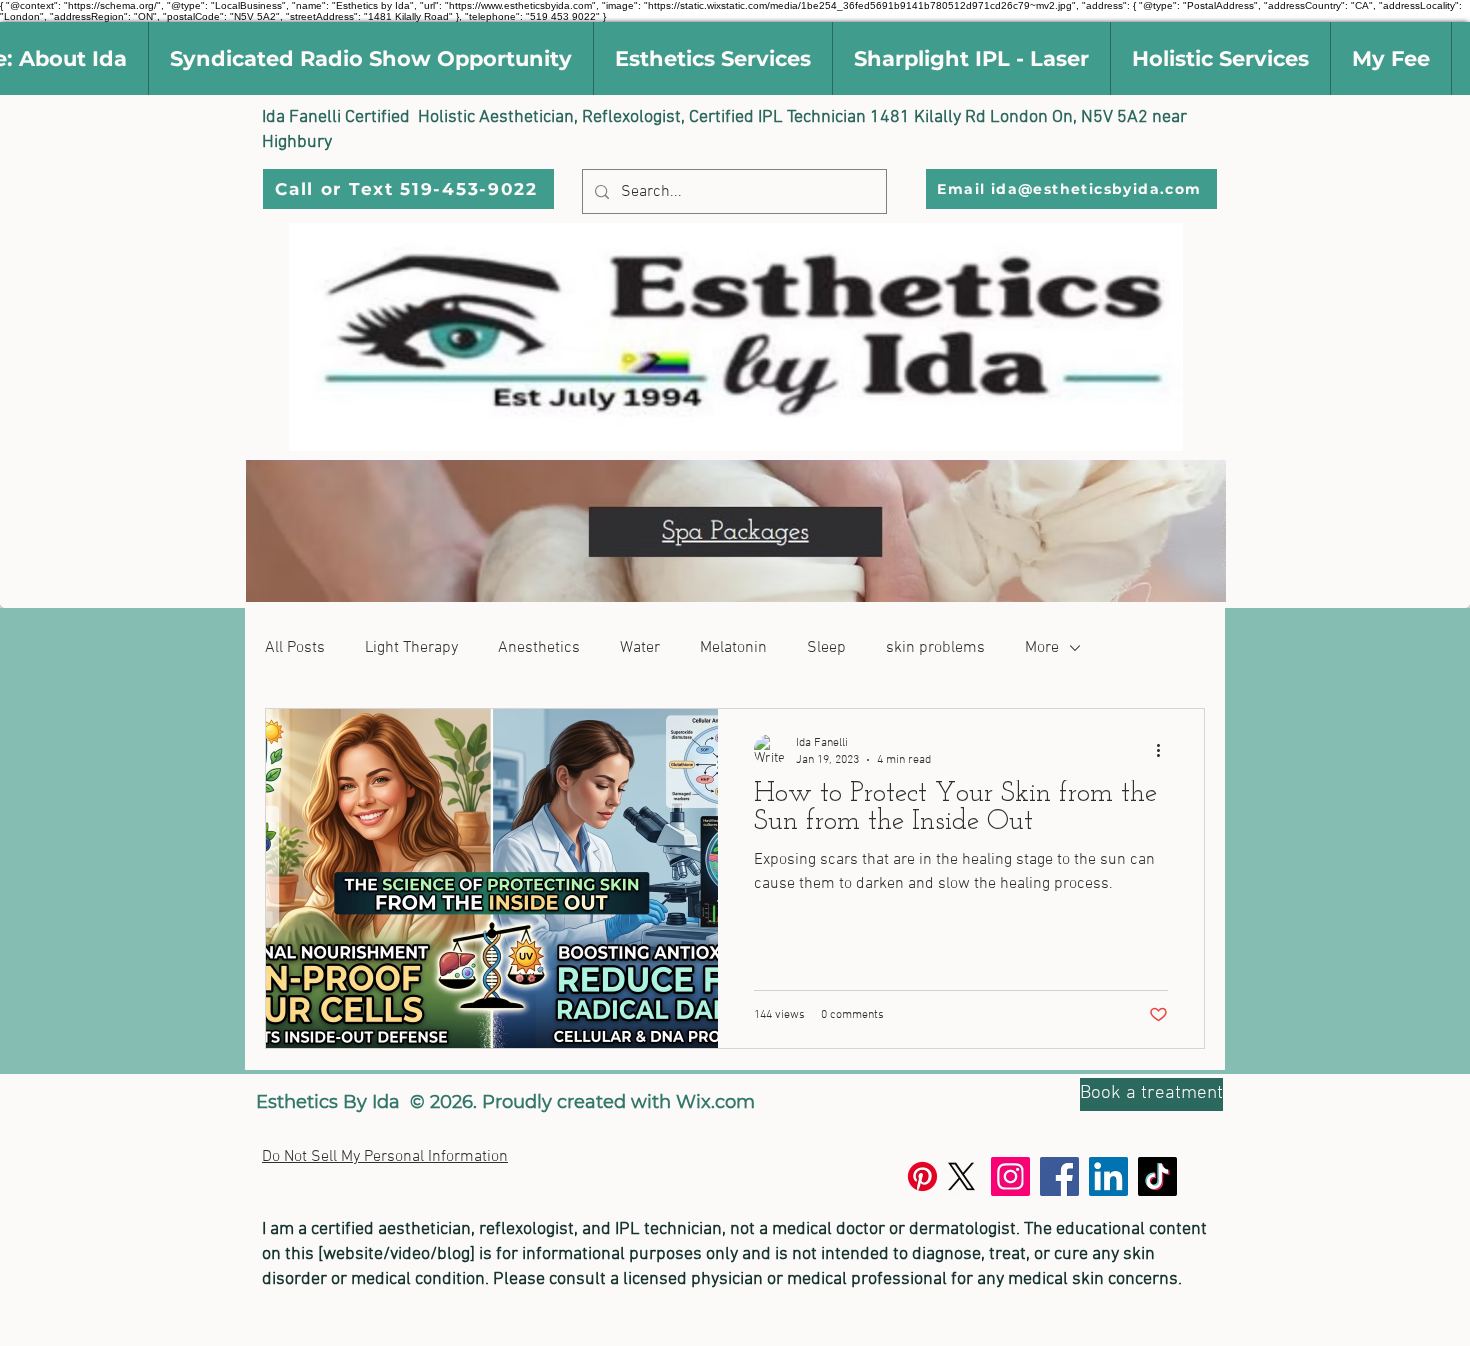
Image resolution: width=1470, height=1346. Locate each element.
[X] (961, 1176)
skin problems (935, 648)
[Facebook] (1059, 1176)
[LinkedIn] (1108, 1176)
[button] (370, 58)
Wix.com (715, 1102)
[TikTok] (1157, 1176)
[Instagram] (1010, 1176)
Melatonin (733, 648)
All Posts (295, 648)
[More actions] (1165, 750)
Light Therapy (411, 648)
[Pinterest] (922, 1176)
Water (640, 648)
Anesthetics (539, 648)
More (1042, 648)
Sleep (826, 648)
